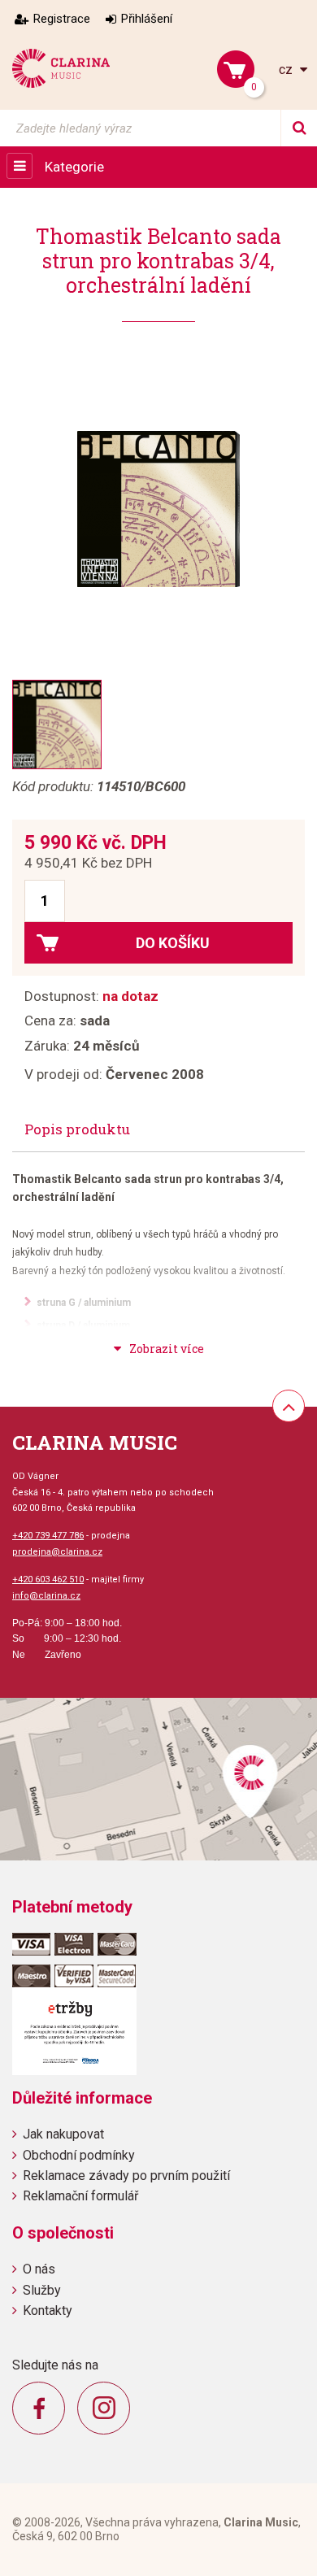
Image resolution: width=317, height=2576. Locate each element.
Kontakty (48, 2311)
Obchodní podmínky (79, 2155)
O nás (39, 2269)
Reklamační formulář (80, 2196)
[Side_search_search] (299, 128)
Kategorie (74, 167)
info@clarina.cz (46, 1596)
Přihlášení (147, 19)
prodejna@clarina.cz (57, 1552)
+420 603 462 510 (48, 1580)
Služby (42, 2290)
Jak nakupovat (63, 2134)
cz (287, 70)
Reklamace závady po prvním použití (126, 2176)
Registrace (62, 19)
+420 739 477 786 (48, 1536)
